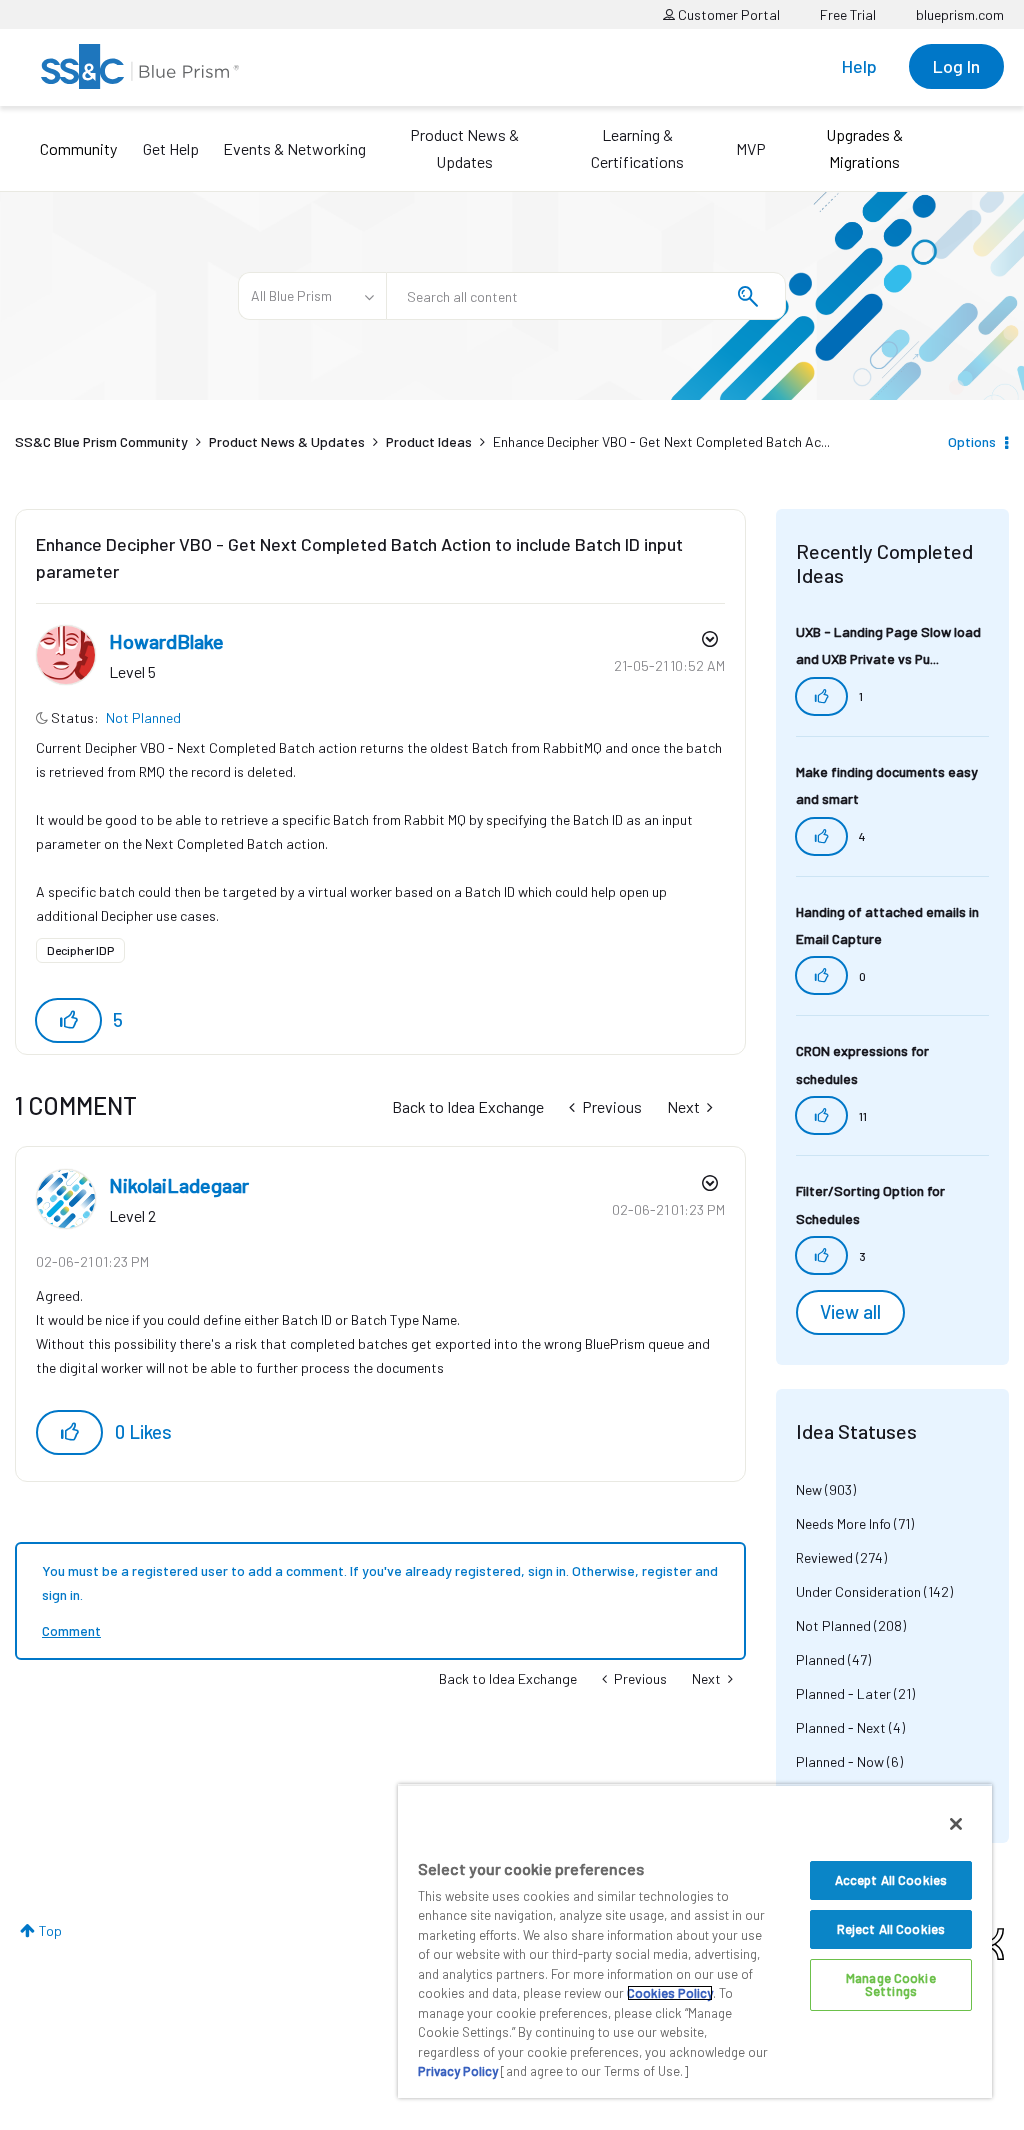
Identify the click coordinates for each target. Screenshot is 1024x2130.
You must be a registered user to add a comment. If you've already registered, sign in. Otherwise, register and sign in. (380, 1582)
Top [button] (50, 1930)
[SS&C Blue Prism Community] (140, 66)
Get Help (171, 148)
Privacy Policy (458, 2071)
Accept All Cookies (891, 1880)
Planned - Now (840, 1761)
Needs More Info (843, 1523)
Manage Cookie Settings (891, 1984)
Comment (71, 1630)
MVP (751, 148)
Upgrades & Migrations (864, 148)
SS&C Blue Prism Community (101, 441)
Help (859, 66)
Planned (820, 1659)
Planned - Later (843, 1693)
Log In (956, 66)
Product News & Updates (464, 148)
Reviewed (824, 1557)
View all (850, 1312)
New (809, 1489)
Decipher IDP (80, 950)
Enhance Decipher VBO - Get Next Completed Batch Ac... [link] (661, 441)
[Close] (956, 1824)
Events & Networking (294, 148)
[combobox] (586, 296)
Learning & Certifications (637, 148)
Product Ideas (429, 441)
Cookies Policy (670, 1993)
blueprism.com (960, 14)
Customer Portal (727, 14)
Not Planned (143, 717)
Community (78, 148)
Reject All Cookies (891, 1929)
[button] (68, 1020)
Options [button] (972, 441)
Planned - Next (841, 1727)
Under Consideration (858, 1591)
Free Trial (848, 14)
